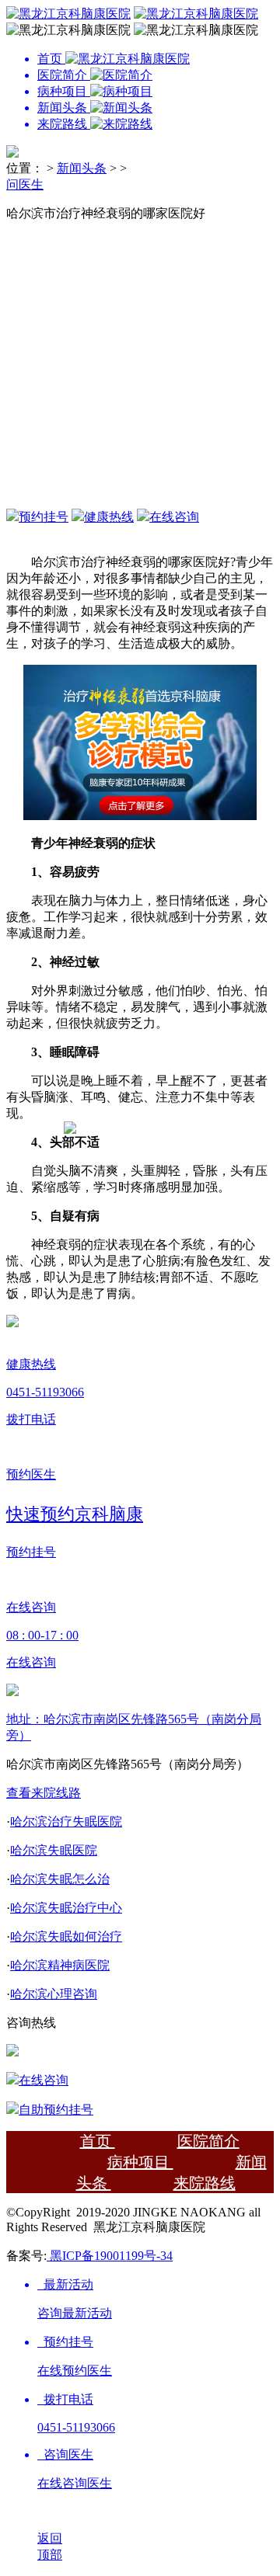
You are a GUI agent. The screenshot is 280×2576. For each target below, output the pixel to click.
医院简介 (208, 2141)
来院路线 (205, 2183)
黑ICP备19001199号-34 (110, 2256)
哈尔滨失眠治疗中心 (66, 1908)
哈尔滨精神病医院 (60, 1965)
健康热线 (109, 517)
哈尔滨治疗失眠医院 (66, 1822)
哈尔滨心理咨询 (54, 1994)
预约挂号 (44, 517)
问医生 (25, 184)
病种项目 (140, 2162)
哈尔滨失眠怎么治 (60, 1879)
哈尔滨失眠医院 (54, 1850)
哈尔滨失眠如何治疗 (66, 1936)
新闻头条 (82, 168)
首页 (98, 2141)
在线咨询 (174, 517)
